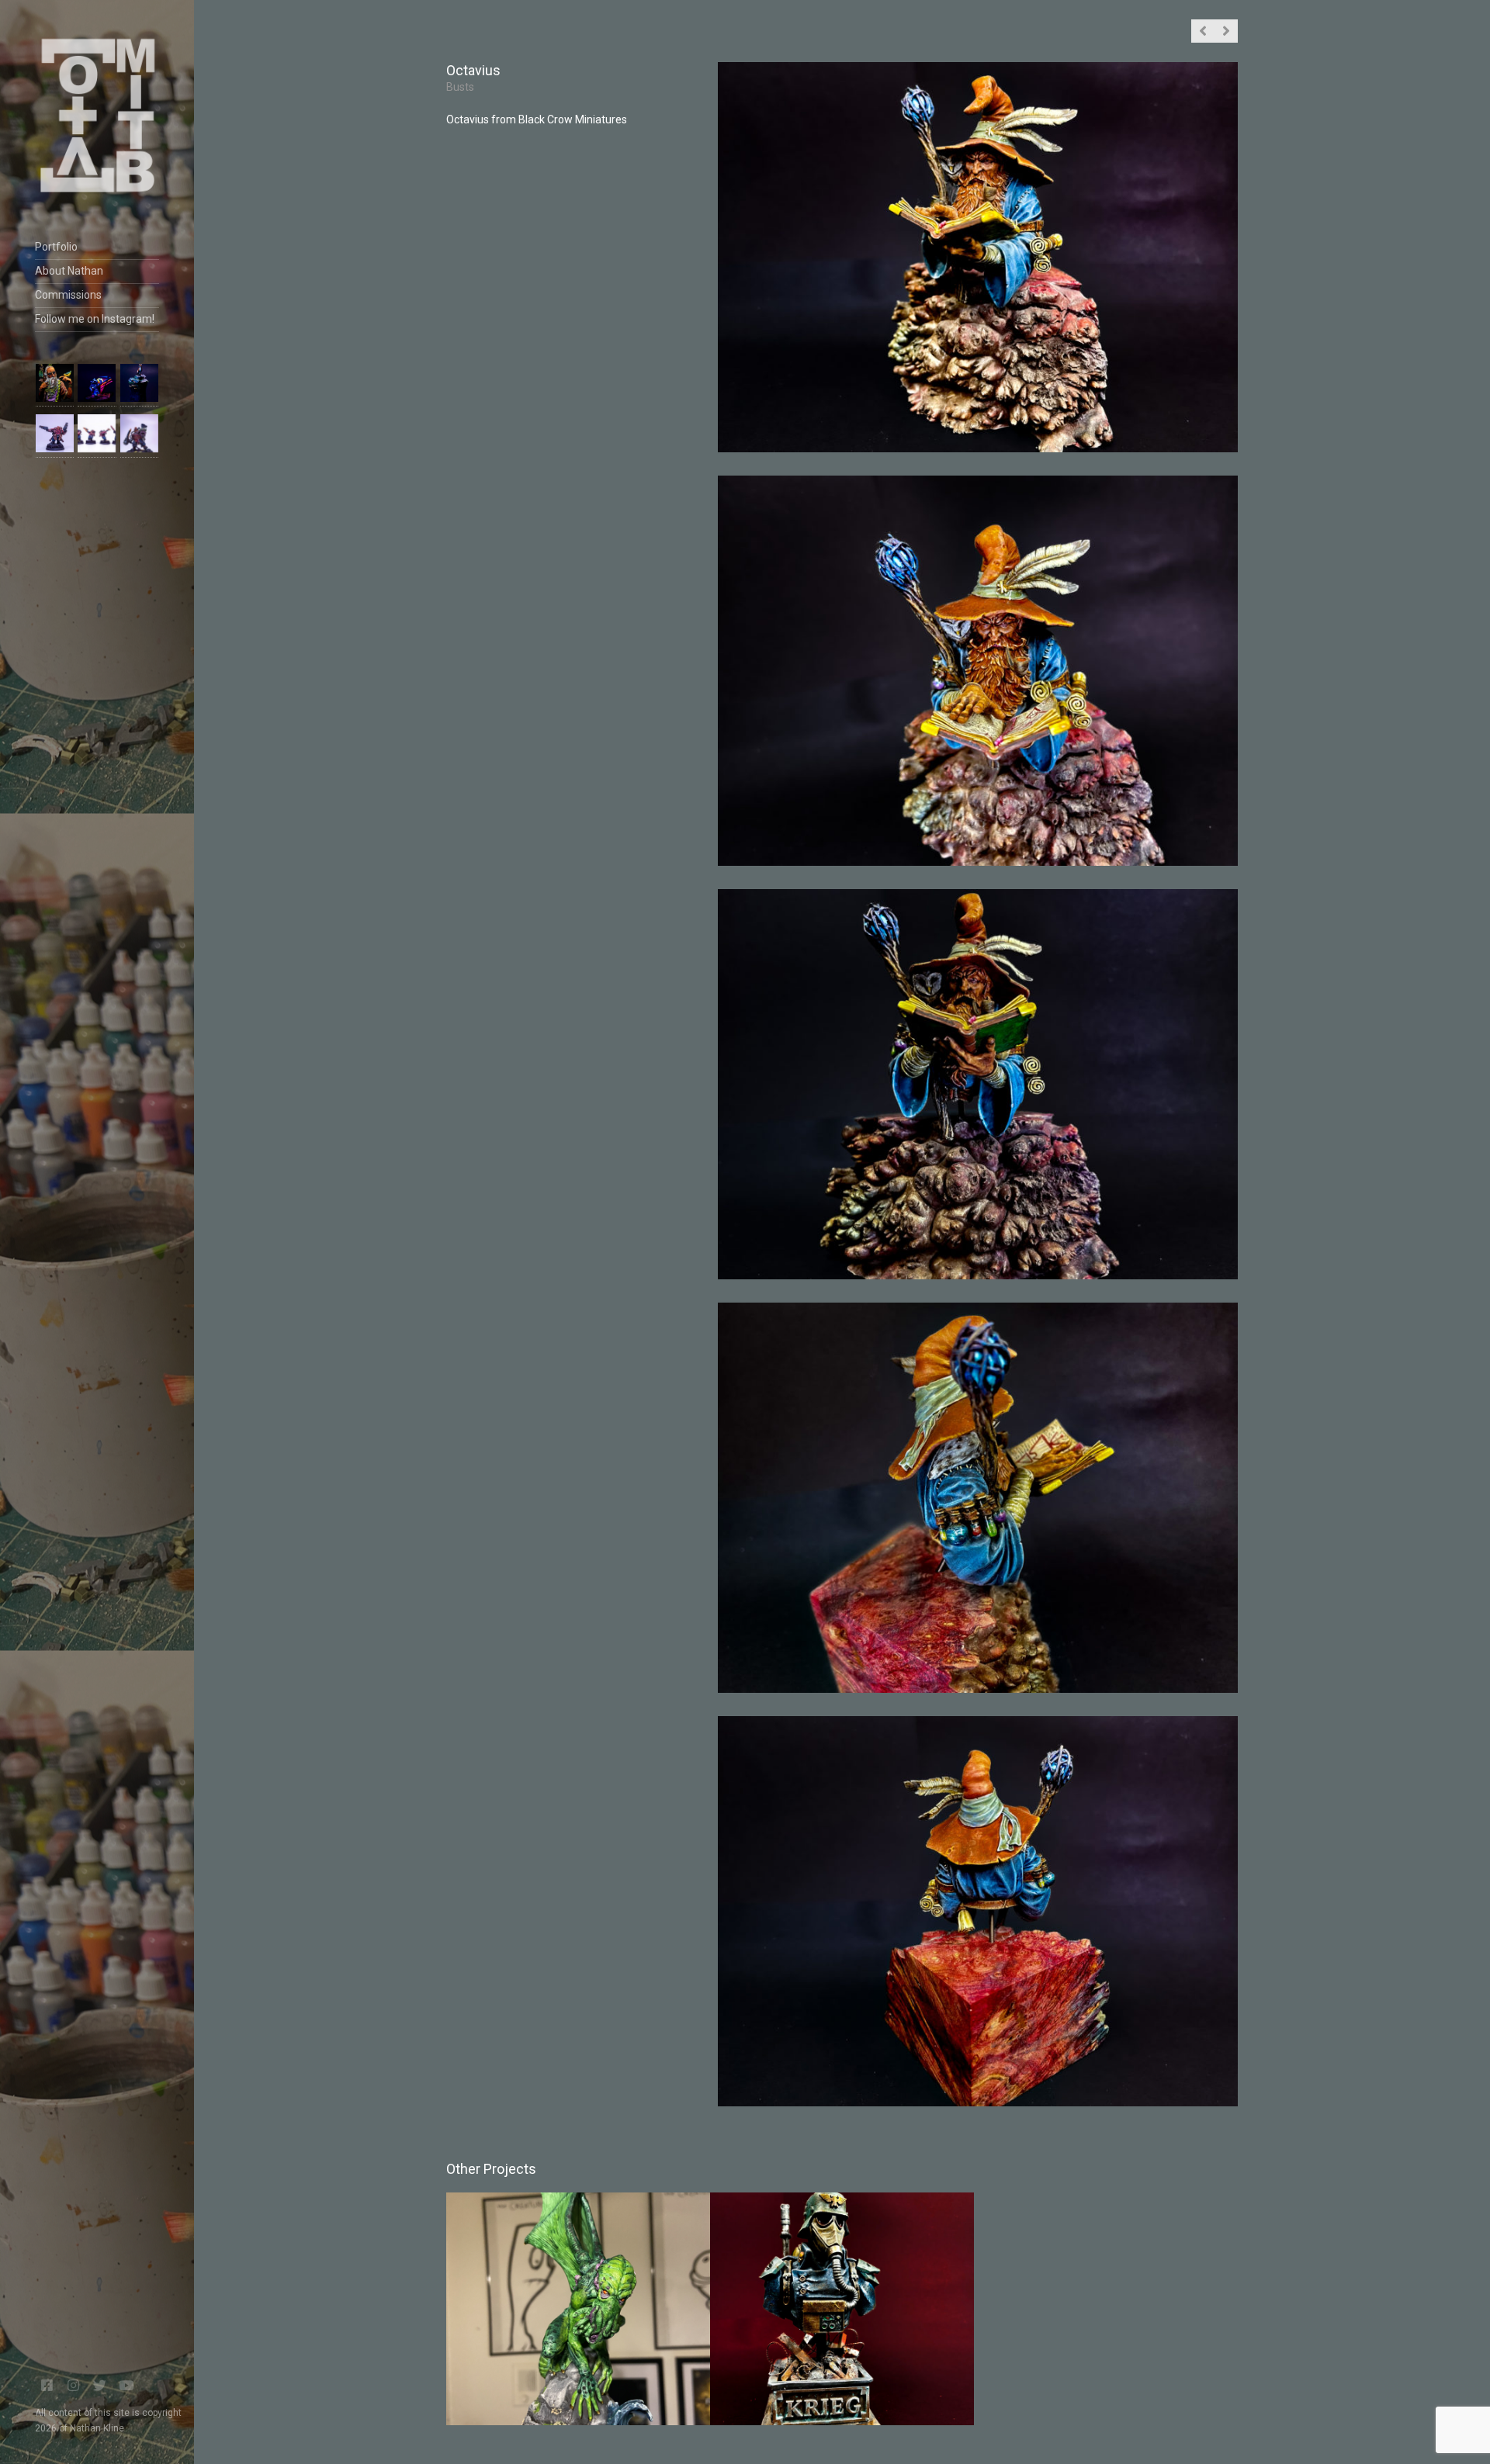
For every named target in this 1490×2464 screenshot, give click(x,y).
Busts (460, 87)
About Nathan (69, 271)
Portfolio (56, 247)
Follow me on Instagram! (95, 319)
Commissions (68, 295)
